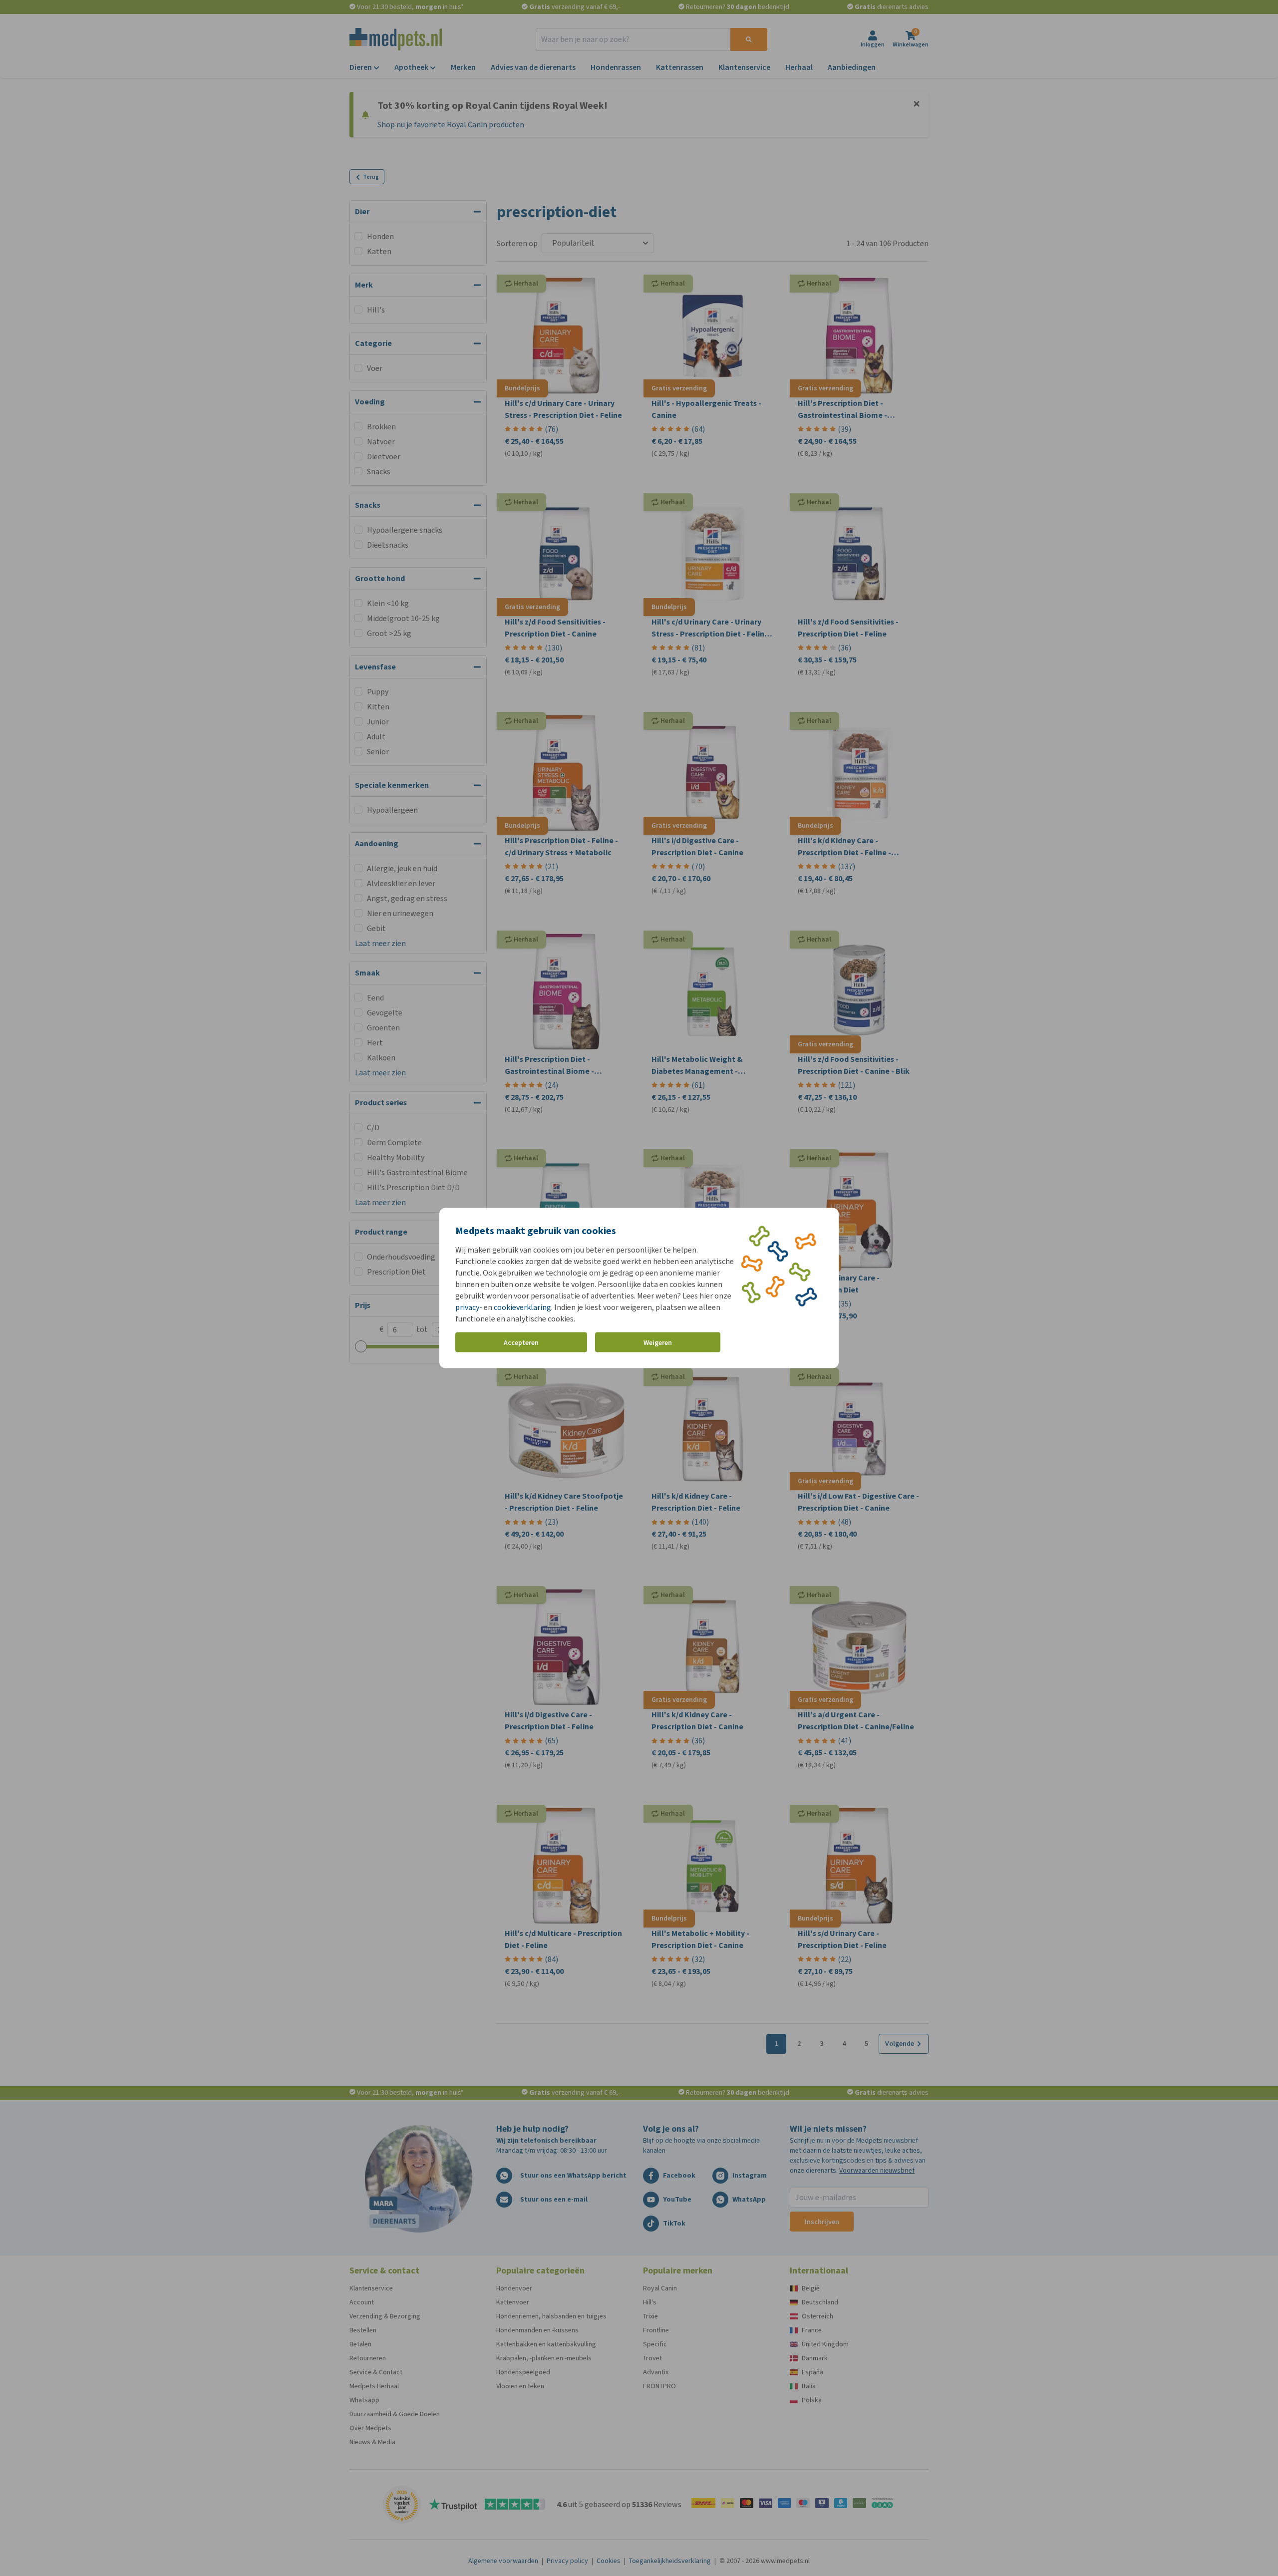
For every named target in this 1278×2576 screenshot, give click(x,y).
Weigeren (658, 1342)
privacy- (469, 1307)
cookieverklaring (522, 1307)
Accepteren (521, 1342)
